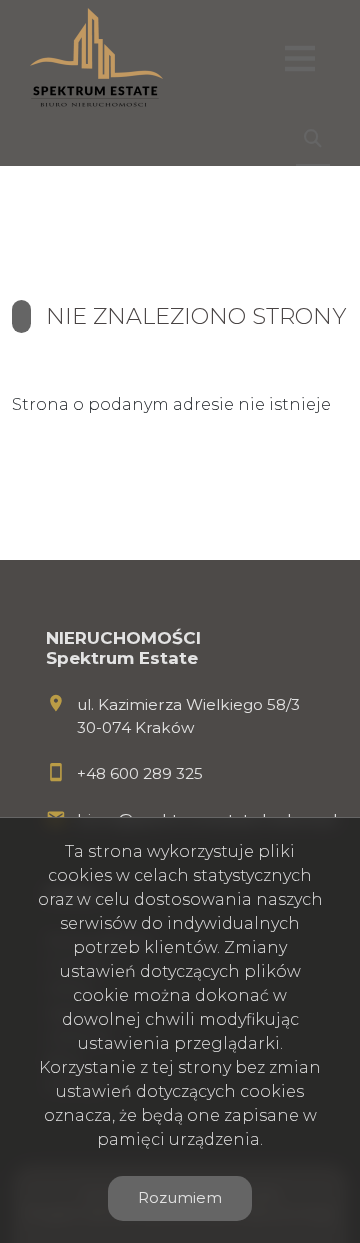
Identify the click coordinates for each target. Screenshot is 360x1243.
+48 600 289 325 (140, 773)
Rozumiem (180, 1197)
